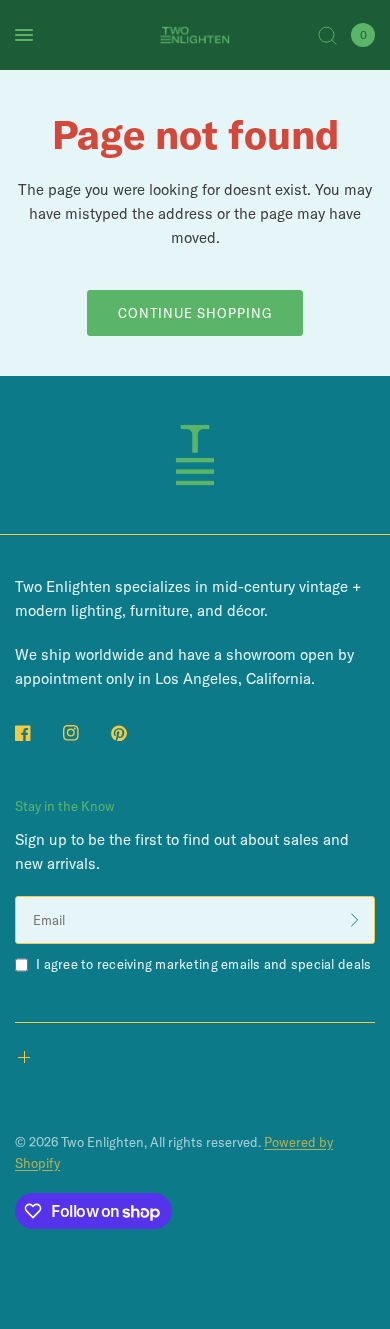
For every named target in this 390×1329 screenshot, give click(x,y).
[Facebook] (37, 733)
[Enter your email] (355, 920)
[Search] (327, 35)
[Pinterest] (133, 733)
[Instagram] (85, 733)
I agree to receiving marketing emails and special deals (203, 964)
